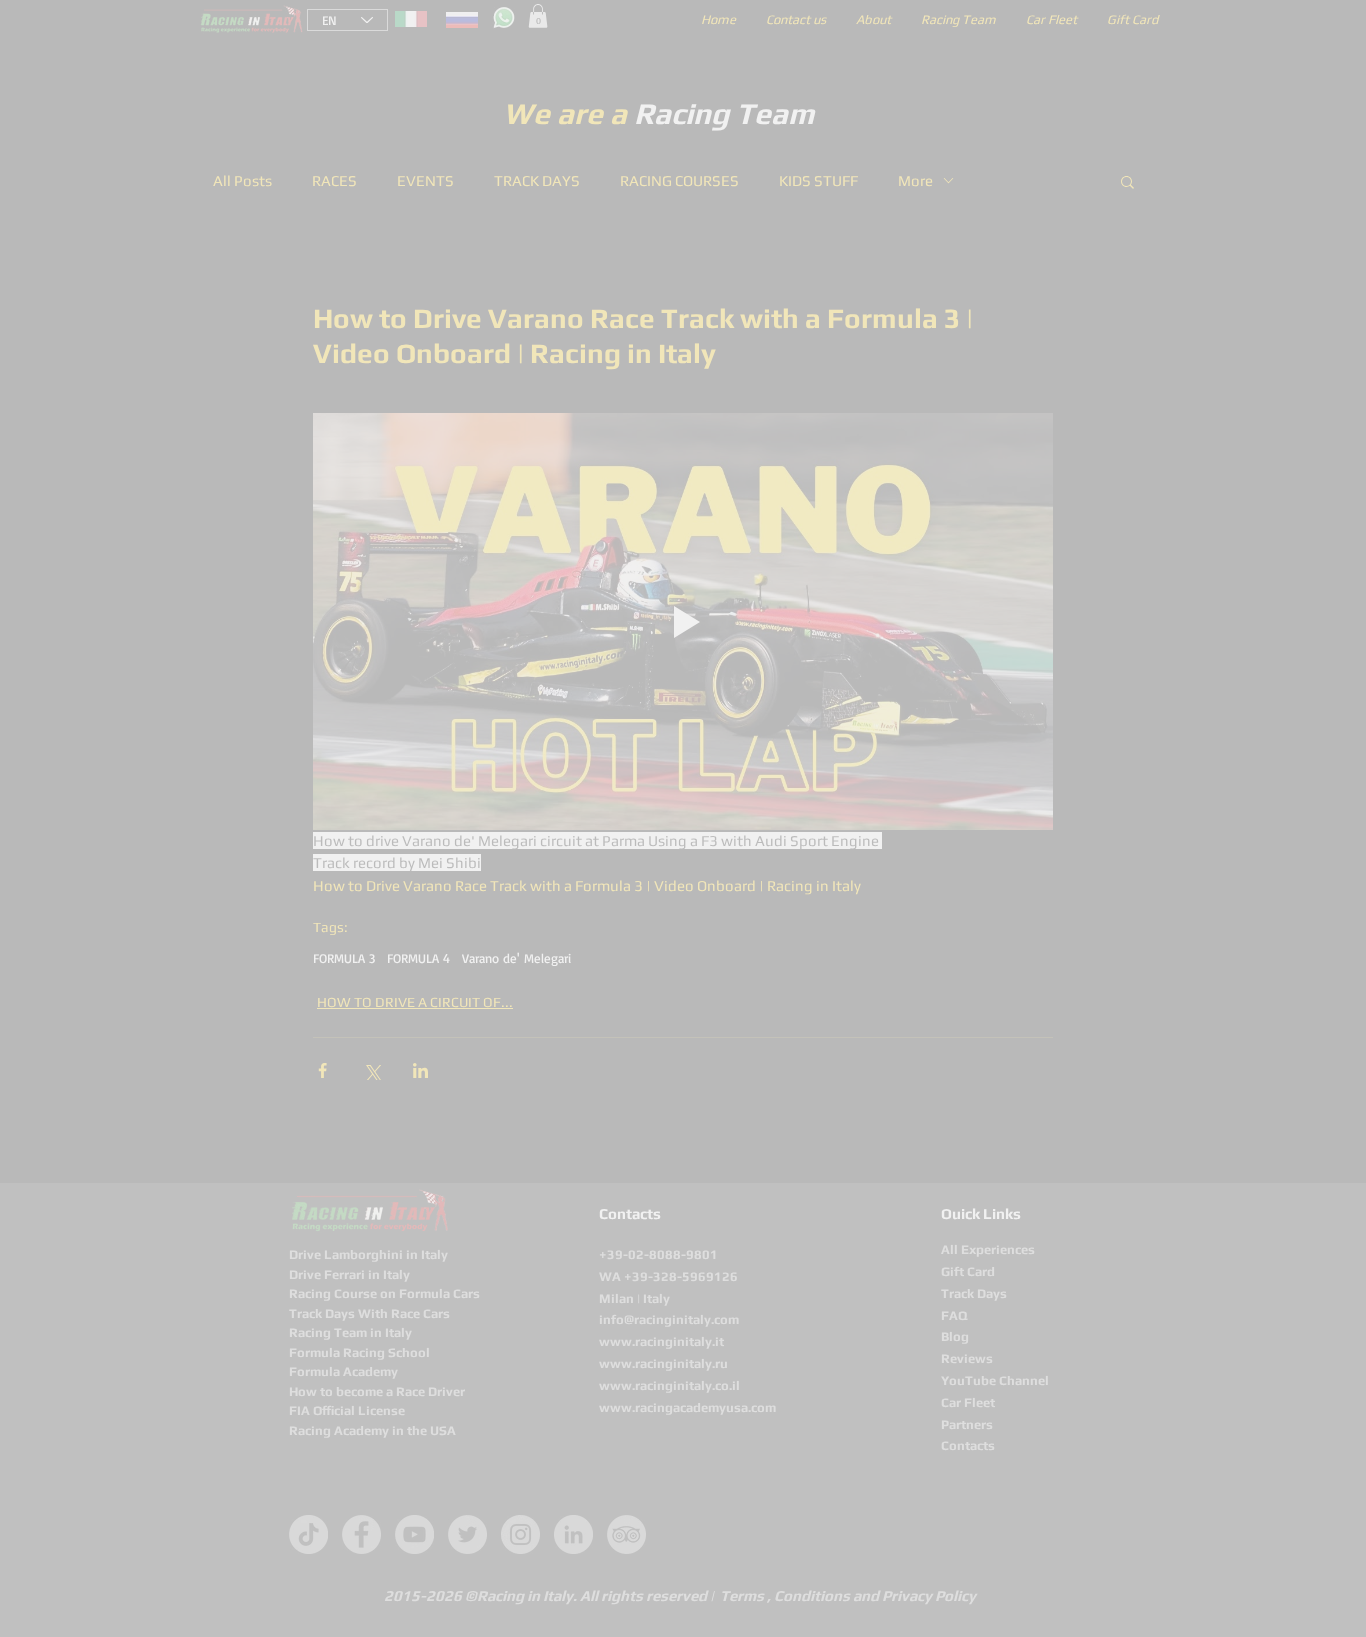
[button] (1030, 569)
